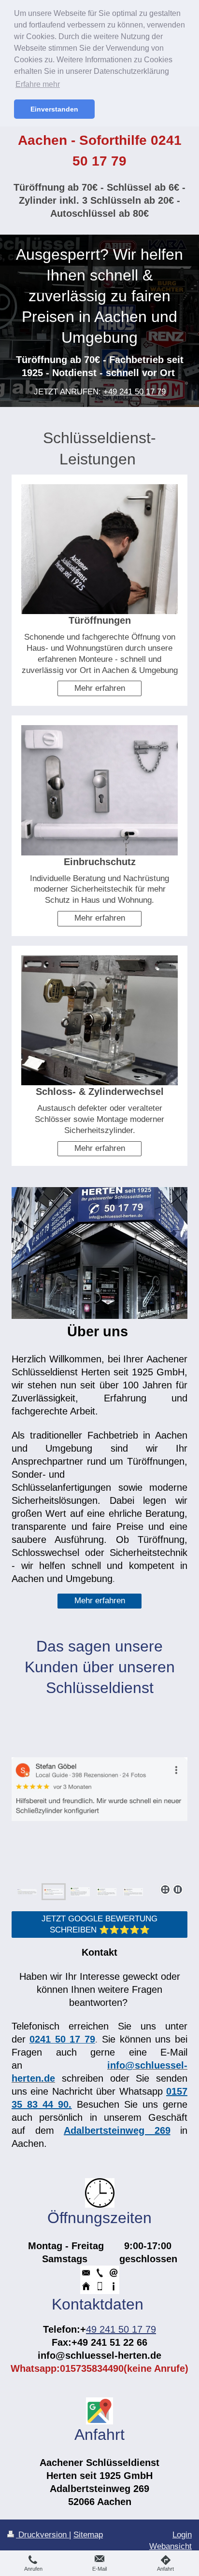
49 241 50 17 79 (121, 2329)
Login (182, 2535)
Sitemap (88, 2535)
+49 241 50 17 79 (135, 392)
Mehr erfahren (100, 688)
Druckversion (43, 2535)
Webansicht (171, 2546)
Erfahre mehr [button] (38, 84)
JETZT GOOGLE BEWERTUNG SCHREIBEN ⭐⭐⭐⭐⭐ (99, 1924)
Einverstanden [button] (54, 109)
